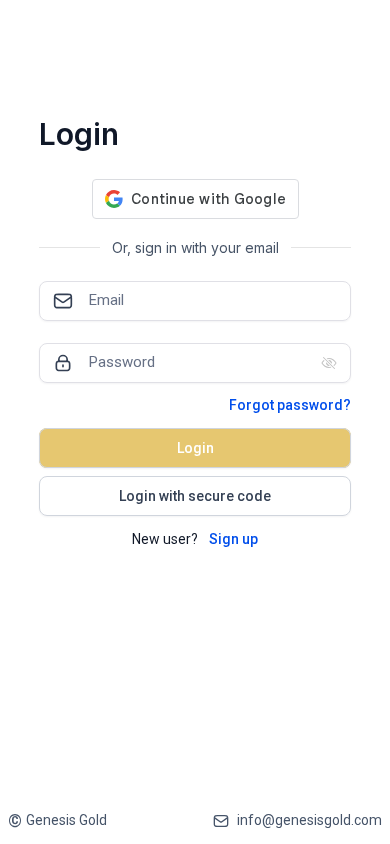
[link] (57, 820)
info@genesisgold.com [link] (309, 820)
